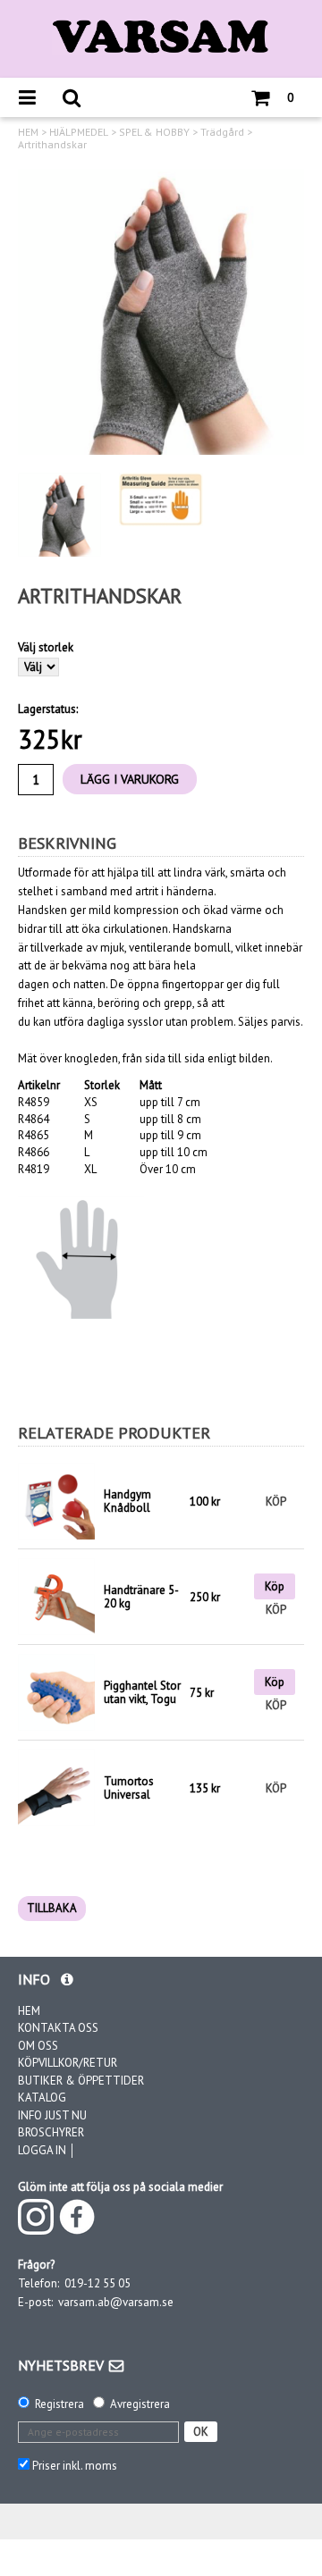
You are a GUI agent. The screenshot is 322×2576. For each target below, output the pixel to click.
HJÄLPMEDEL (79, 132)
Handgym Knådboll (127, 1502)
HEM (28, 132)
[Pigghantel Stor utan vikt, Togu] (56, 1692)
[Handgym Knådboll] (56, 1501)
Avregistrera (140, 2404)
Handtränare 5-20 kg (141, 1597)
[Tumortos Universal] (56, 1787)
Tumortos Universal (129, 1788)
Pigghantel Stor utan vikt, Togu (142, 1693)
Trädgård (222, 132)
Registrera (59, 2404)
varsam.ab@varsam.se (116, 2302)
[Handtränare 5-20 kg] (56, 1596)
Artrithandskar (52, 145)
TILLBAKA (52, 1908)
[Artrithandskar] (161, 312)
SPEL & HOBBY (154, 132)
